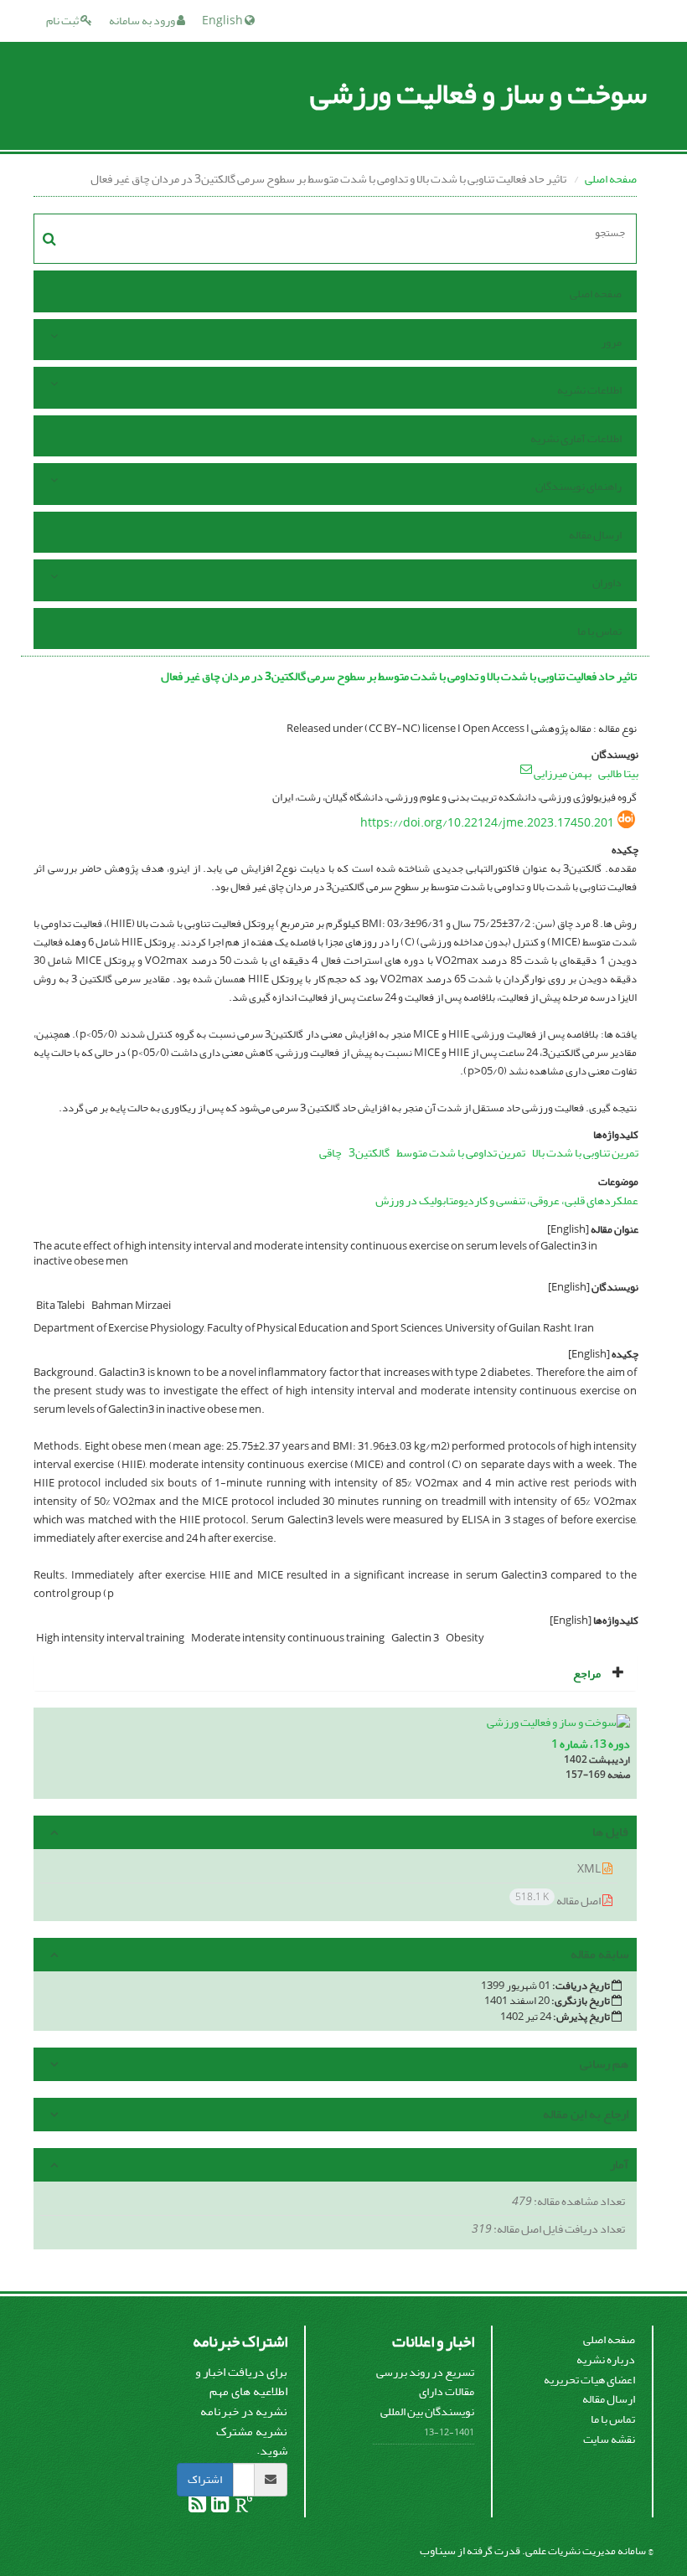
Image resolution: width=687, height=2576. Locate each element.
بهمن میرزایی (563, 773)
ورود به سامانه (143, 21)
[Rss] (197, 2507)
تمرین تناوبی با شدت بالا (585, 1153)
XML (590, 1869)
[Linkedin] (219, 2507)
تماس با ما (599, 631)
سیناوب (438, 2550)
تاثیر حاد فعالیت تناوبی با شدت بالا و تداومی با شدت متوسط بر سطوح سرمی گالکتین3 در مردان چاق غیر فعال (399, 676)
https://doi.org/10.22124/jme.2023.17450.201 (487, 823)
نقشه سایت (609, 2439)
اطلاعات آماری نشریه (576, 438)
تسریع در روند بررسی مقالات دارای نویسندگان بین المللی (425, 2392)
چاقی (331, 1153)
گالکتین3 (369, 1153)
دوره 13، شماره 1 (591, 1744)
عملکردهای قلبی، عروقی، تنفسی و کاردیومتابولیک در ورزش (507, 1200)
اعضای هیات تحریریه (589, 2380)
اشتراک (205, 2479)
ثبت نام (63, 21)
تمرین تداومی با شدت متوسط (461, 1153)
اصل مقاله (559, 1900)
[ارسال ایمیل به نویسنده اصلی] (526, 769)
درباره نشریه (606, 2360)
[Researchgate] (243, 2507)
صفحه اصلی (611, 179)
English (223, 21)
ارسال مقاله (595, 535)
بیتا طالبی (618, 773)
